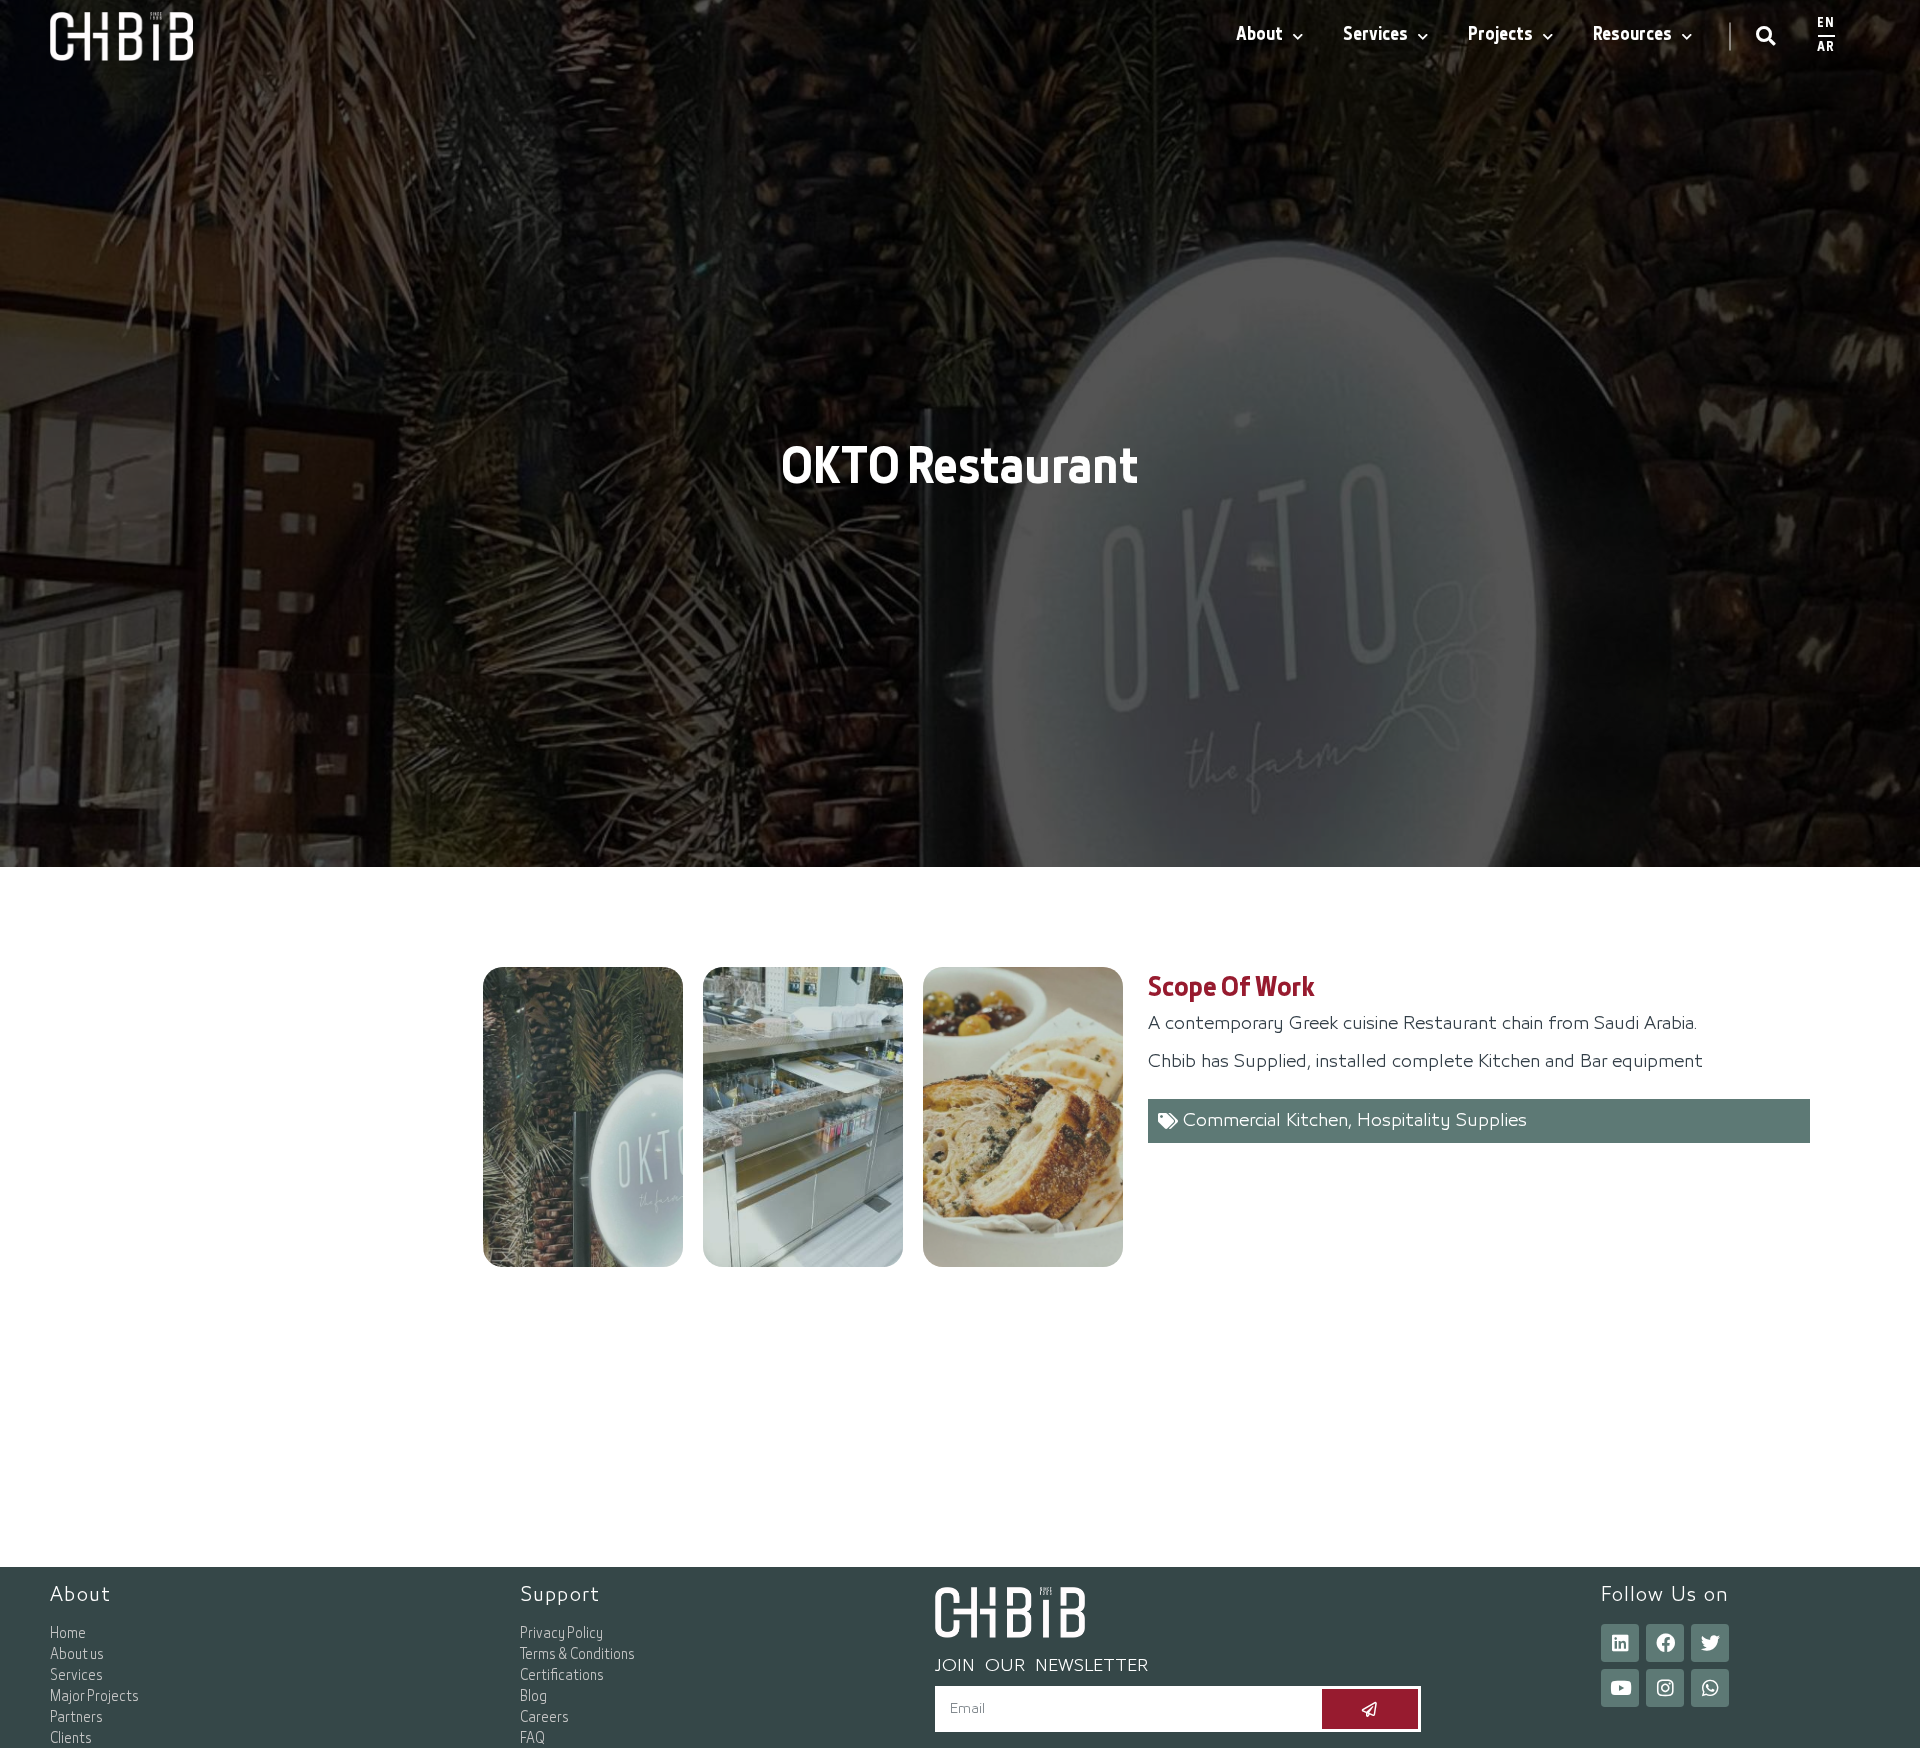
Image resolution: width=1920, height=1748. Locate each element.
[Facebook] (1665, 1643)
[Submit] (1370, 1709)
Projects (1500, 35)
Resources (1632, 35)
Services (1375, 35)
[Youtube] (1620, 1688)
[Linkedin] (1620, 1643)
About (1259, 35)
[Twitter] (1710, 1643)
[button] (1765, 36)
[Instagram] (1665, 1688)
